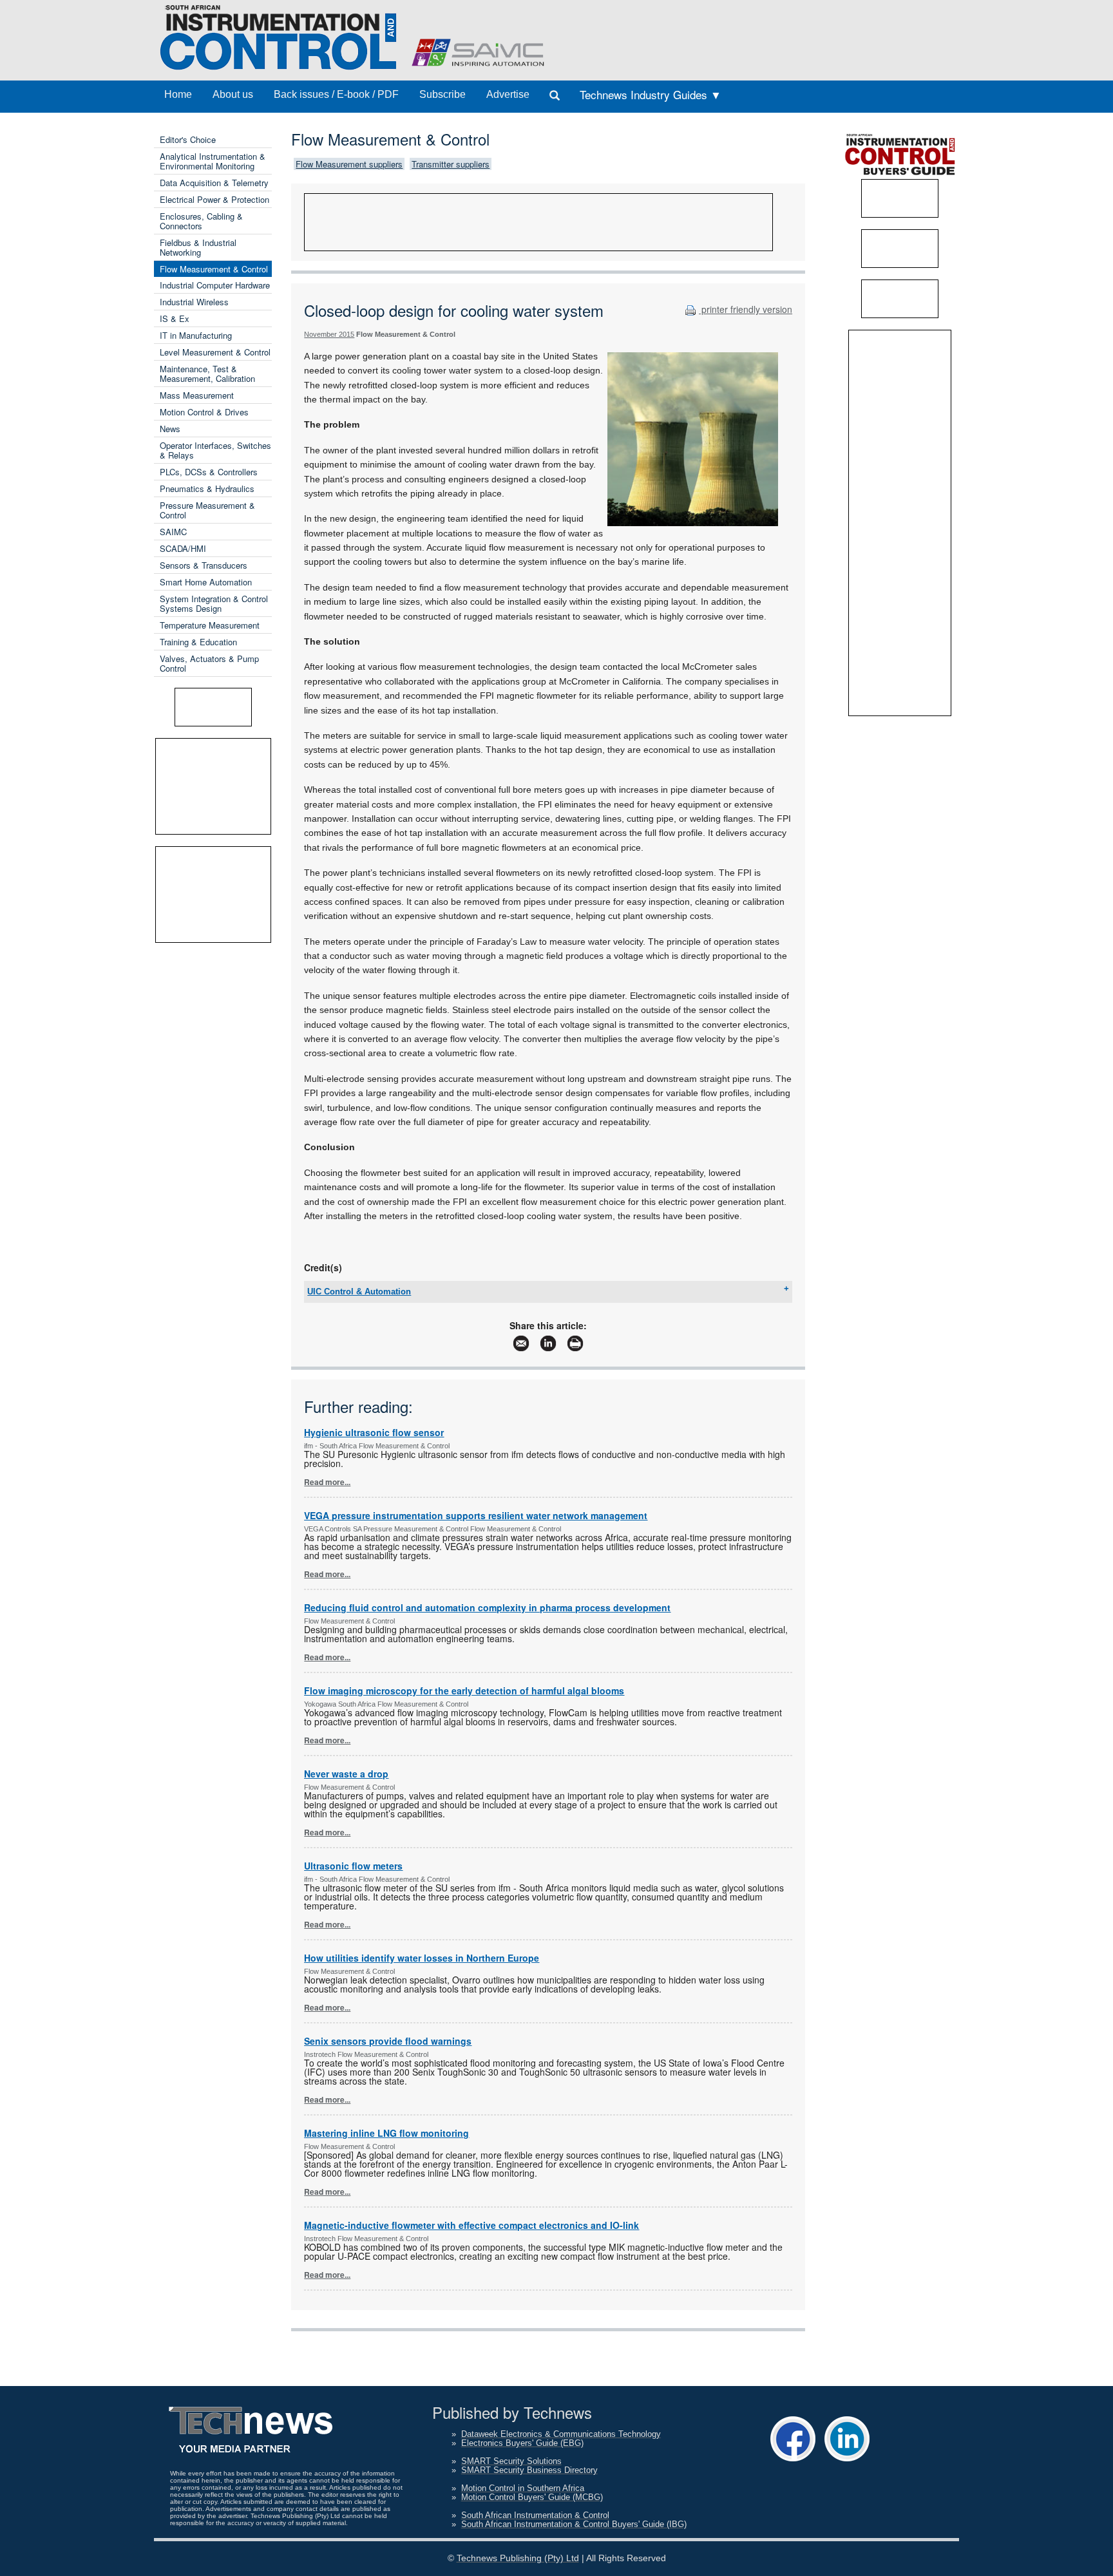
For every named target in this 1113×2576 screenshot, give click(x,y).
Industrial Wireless (194, 302)
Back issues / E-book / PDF (336, 94)
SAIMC (173, 532)
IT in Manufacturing (196, 335)
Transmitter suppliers (451, 164)
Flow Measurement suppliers (349, 164)
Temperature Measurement (210, 625)
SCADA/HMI (183, 548)
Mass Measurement (197, 395)
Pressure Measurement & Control (207, 510)
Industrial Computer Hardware (215, 285)
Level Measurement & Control (215, 352)
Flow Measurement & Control (214, 269)
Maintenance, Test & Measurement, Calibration (207, 374)
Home (178, 94)
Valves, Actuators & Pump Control (209, 663)
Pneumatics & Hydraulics (207, 488)
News (170, 429)
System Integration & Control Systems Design (214, 603)
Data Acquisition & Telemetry (214, 183)
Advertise (508, 94)
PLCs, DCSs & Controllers (209, 472)
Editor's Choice (188, 139)
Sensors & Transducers (204, 565)
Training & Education (198, 642)
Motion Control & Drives (204, 412)
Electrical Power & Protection (214, 199)
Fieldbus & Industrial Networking (198, 247)
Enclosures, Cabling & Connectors (201, 221)
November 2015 (329, 334)
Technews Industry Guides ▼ (651, 94)
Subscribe (442, 94)
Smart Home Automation (206, 582)
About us (233, 94)
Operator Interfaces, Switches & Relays (215, 450)
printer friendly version (746, 309)
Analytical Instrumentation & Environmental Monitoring (213, 161)
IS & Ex (175, 318)
